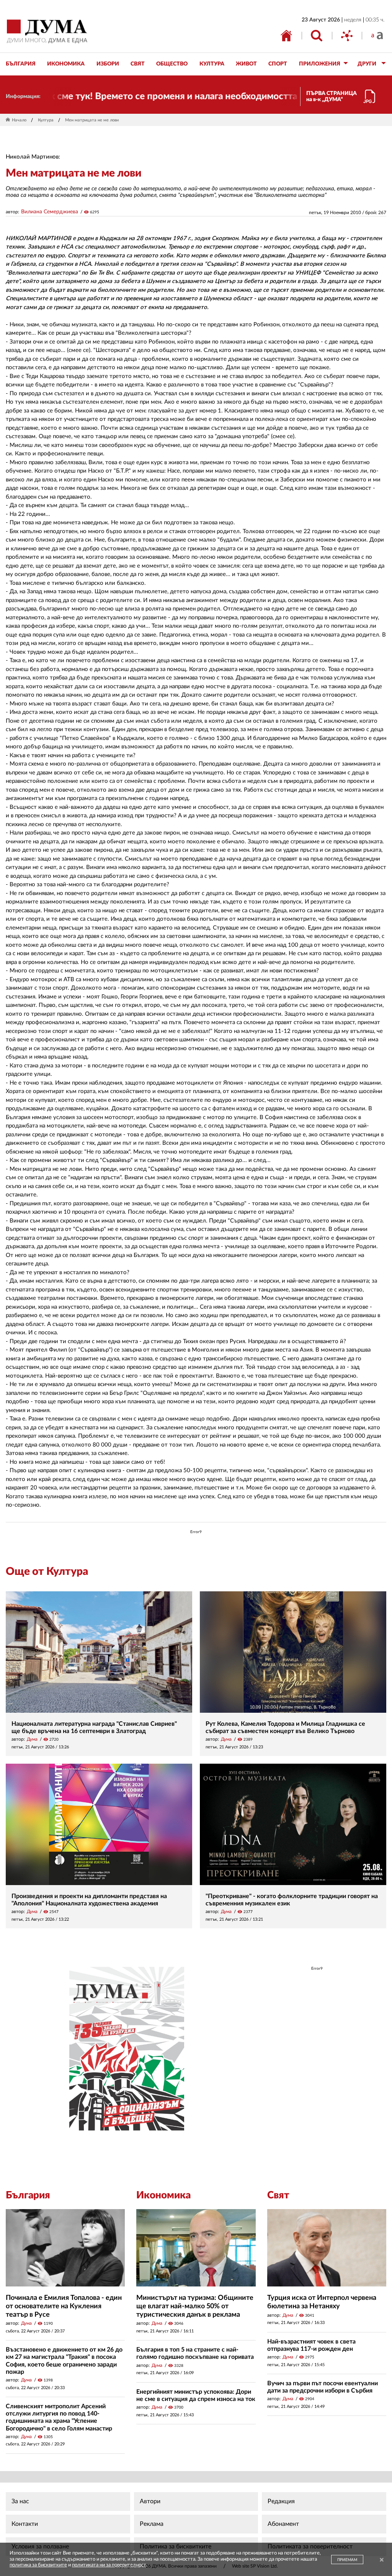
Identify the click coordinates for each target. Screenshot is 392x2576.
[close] (382, 2560)
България (28, 2195)
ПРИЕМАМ (347, 2560)
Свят (278, 2195)
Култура (46, 120)
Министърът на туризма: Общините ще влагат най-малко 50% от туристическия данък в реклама (195, 2306)
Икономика (163, 2195)
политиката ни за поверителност (109, 2565)
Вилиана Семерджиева (50, 212)
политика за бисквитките (38, 2565)
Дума (32, 1739)
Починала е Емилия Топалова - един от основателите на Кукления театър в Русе (64, 2306)
